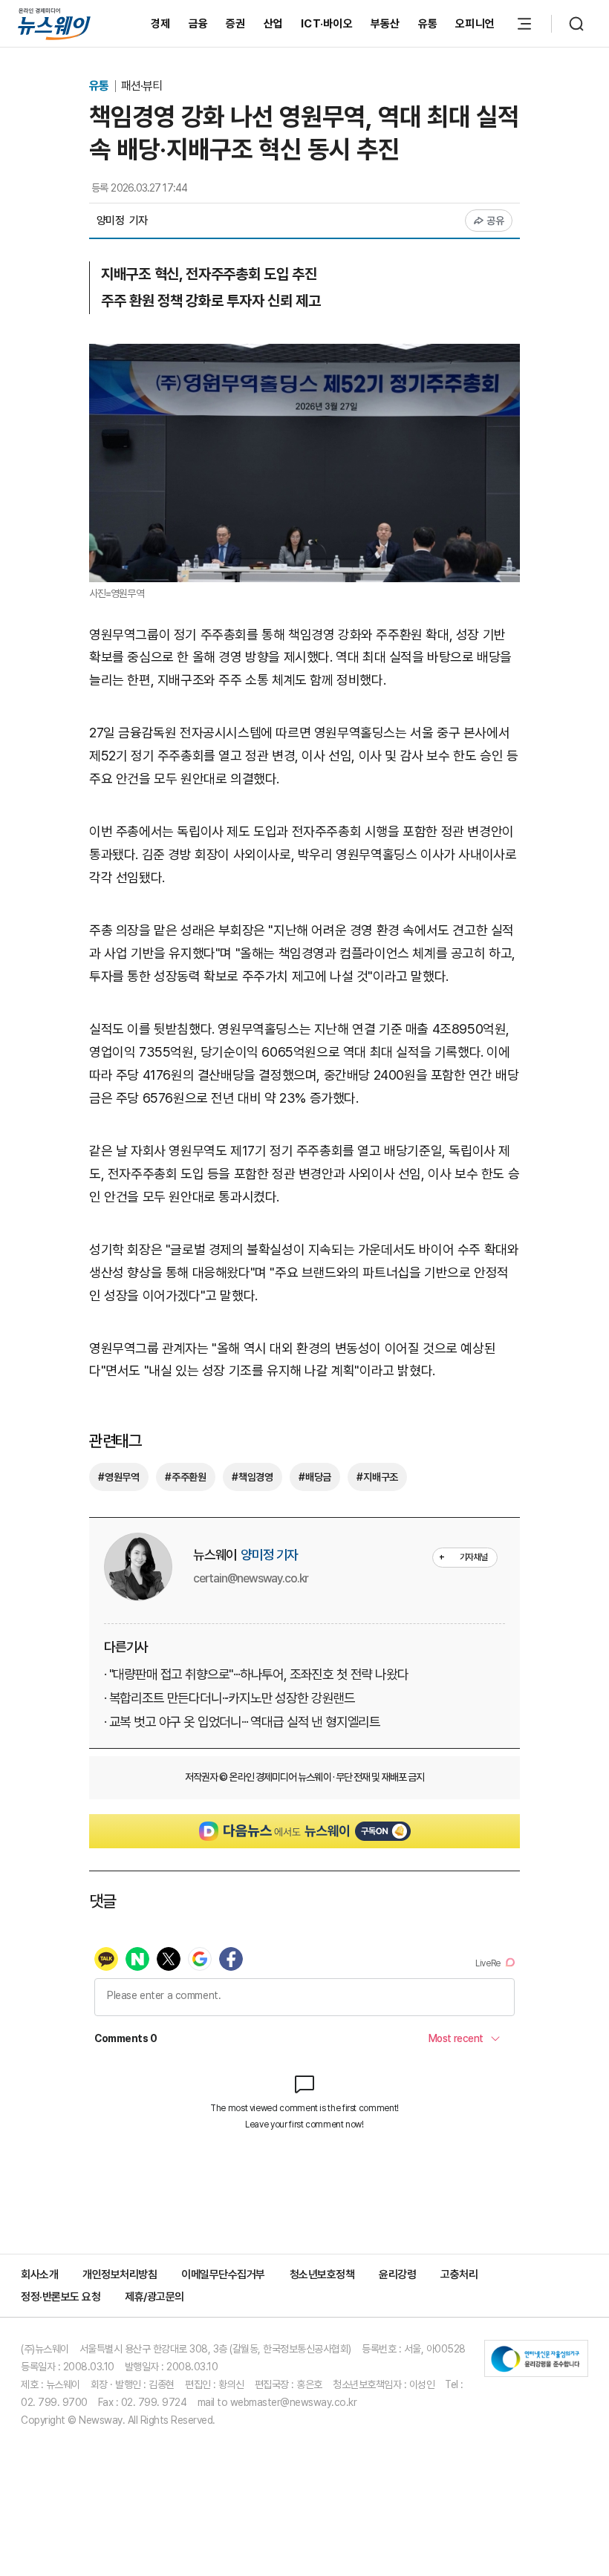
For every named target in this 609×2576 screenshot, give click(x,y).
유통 (428, 24)
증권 (236, 24)
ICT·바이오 (327, 24)
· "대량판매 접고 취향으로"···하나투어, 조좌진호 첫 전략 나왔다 (256, 1674)
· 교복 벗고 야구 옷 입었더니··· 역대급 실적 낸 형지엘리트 (242, 1722)
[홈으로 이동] (54, 23)
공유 (496, 221)
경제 (161, 24)
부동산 (385, 24)
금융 (199, 24)
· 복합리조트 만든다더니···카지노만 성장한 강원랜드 (229, 1698)
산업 (274, 24)
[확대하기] (304, 355)
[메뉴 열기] (524, 24)
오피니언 (475, 24)
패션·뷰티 (141, 86)
